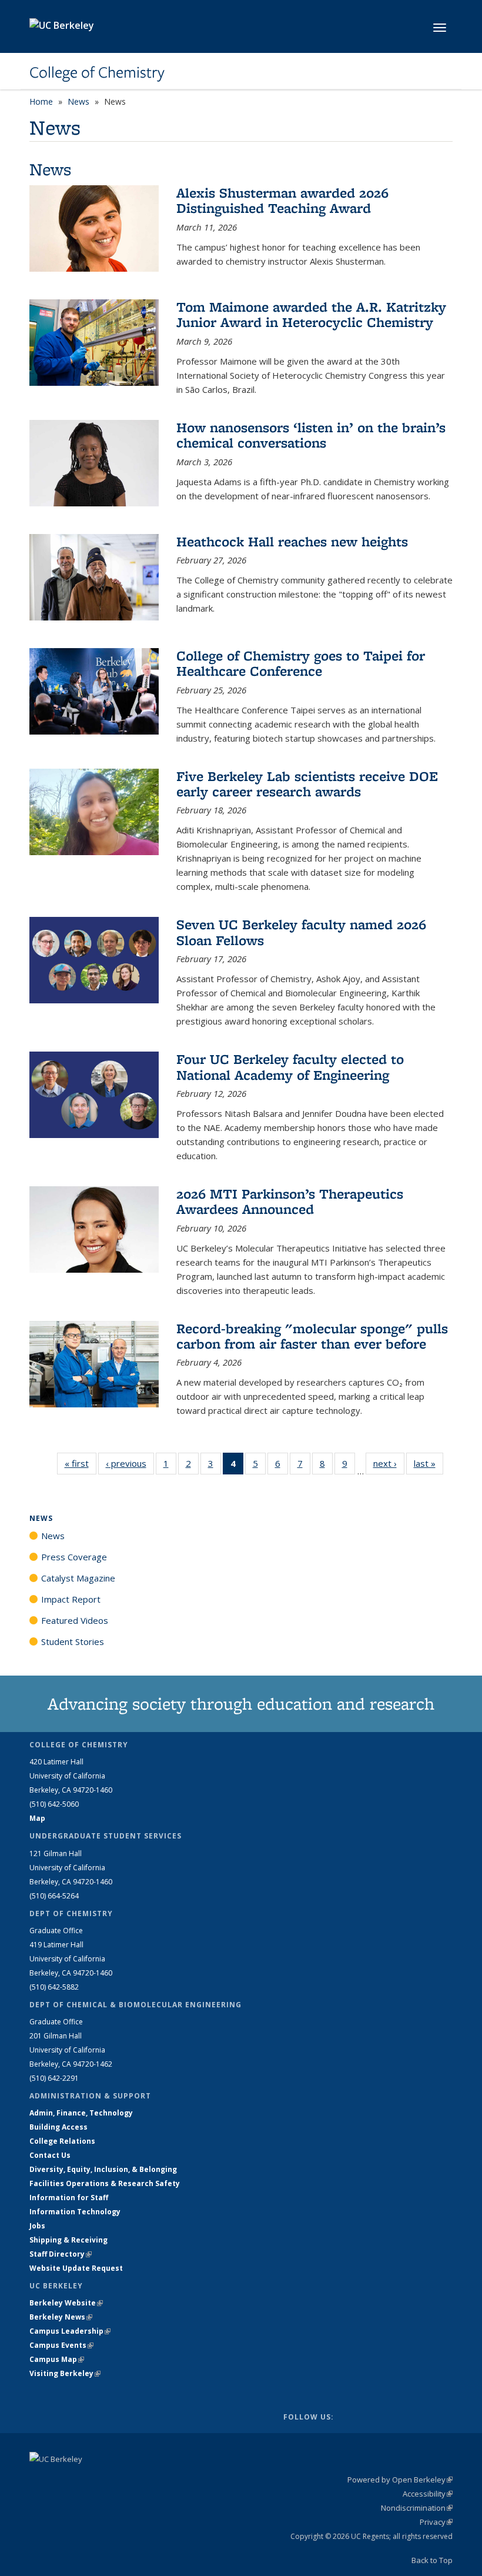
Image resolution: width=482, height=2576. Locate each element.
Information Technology (75, 2212)
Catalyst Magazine (78, 1578)
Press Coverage (74, 1557)
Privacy (436, 2522)
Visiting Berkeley (65, 2373)
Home (41, 101)
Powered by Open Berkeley (400, 2480)
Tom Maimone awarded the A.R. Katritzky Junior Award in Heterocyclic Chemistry (311, 314)
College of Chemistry (97, 72)
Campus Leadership (70, 2331)
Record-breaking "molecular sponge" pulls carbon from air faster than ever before (312, 1336)
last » (429, 1463)
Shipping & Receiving (68, 2240)
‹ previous (130, 1463)
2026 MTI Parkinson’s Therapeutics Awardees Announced (290, 1201)
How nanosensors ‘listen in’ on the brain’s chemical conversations (311, 435)
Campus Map (57, 2359)
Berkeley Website (66, 2303)
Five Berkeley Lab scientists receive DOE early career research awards (307, 784)
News (78, 101)
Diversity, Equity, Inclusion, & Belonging (103, 2169)
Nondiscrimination (417, 2508)
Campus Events (61, 2345)
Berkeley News (61, 2317)
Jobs (37, 2226)
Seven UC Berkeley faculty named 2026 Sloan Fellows (301, 932)
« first (81, 1463)
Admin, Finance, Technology (81, 2113)
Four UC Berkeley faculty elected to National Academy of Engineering (290, 1067)
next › (389, 1463)
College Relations (62, 2141)
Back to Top (432, 2560)
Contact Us (50, 2155)
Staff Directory (61, 2254)
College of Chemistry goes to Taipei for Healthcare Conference (301, 663)
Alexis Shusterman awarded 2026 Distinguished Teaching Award (282, 200)
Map (37, 1818)
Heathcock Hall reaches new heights (292, 541)
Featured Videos (75, 1620)
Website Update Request (76, 2268)
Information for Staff (69, 2198)
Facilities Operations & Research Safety (105, 2183)
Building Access (58, 2127)
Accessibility (428, 2494)
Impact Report (71, 1599)
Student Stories (73, 1641)
